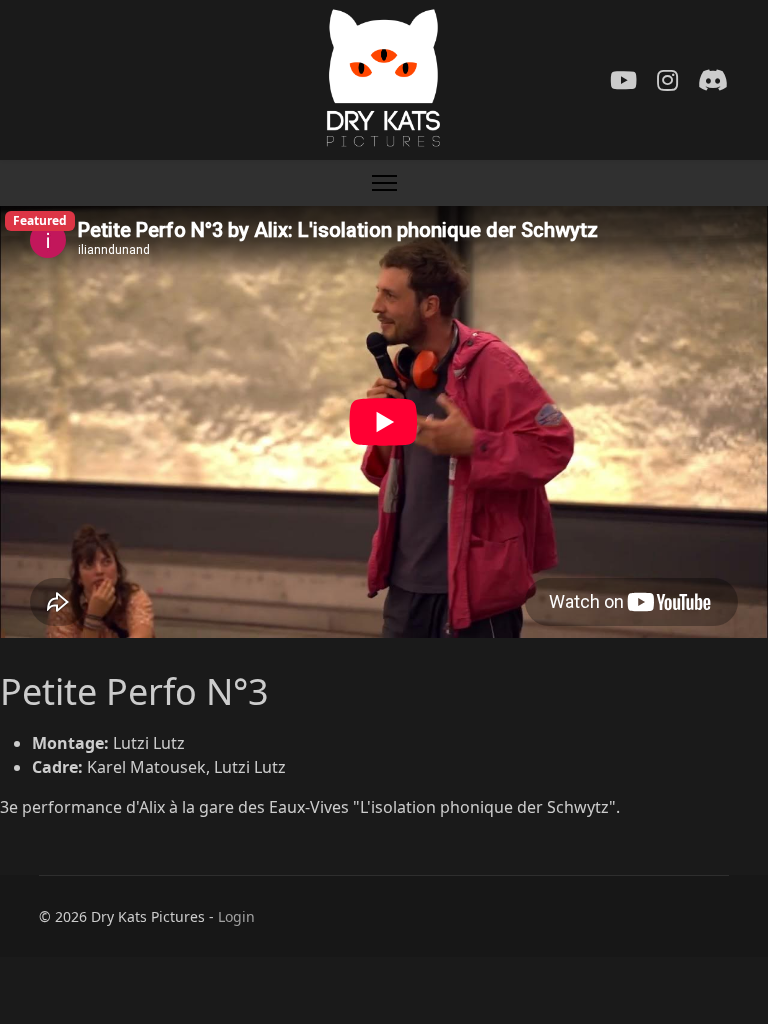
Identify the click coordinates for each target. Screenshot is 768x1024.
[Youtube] (623, 79)
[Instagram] (667, 79)
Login (236, 916)
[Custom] (713, 79)
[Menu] (384, 183)
